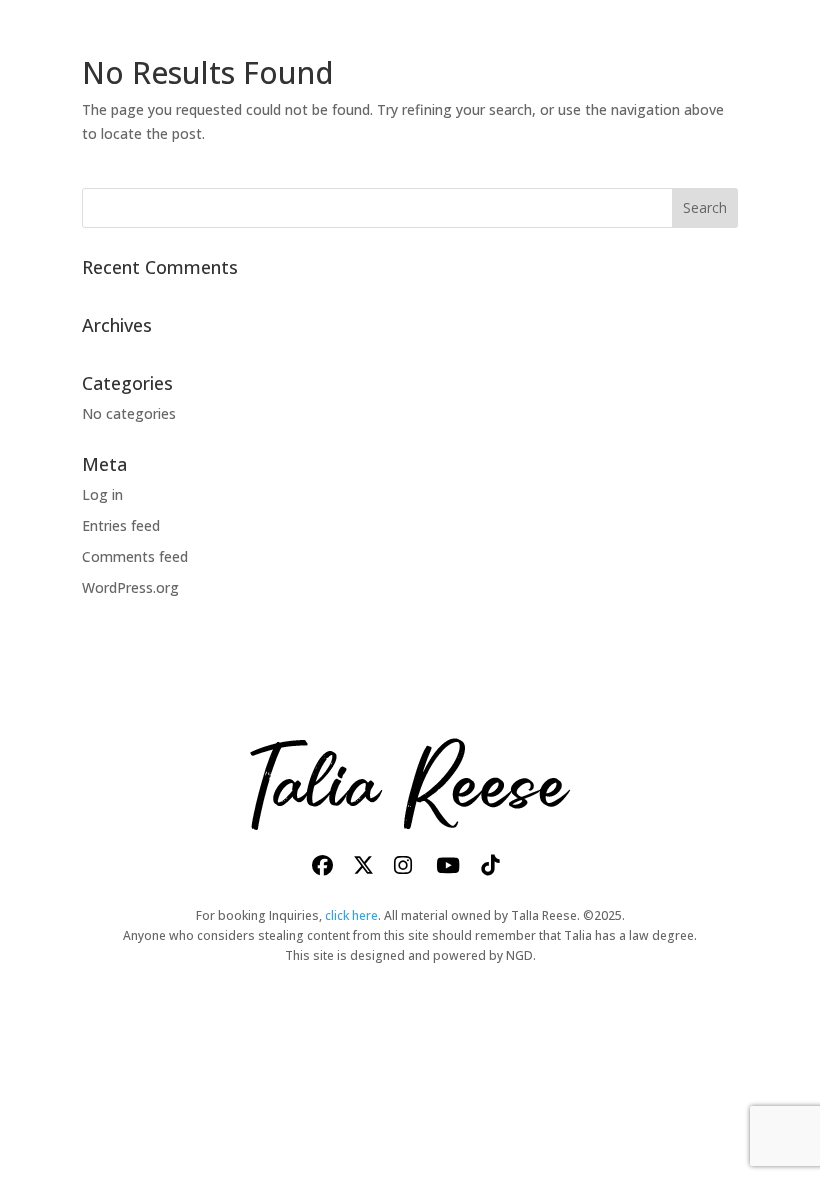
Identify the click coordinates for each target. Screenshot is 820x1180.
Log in (102, 494)
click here (351, 915)
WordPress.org (130, 587)
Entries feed (121, 525)
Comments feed (135, 556)
